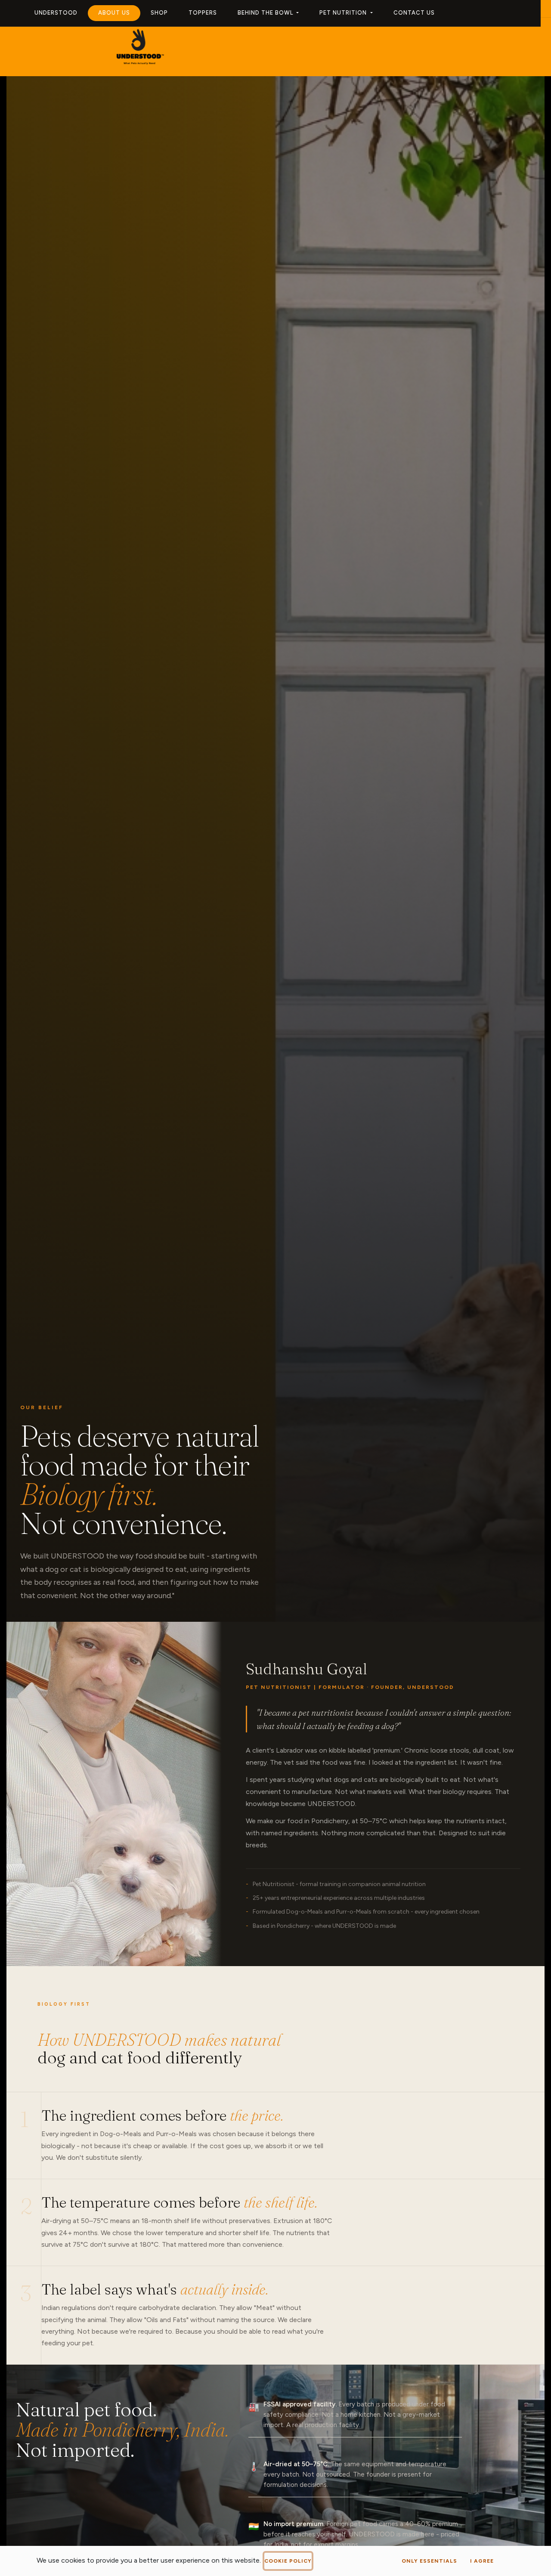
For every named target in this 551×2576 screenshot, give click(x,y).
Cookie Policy (288, 2561)
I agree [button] (482, 2561)
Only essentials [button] (429, 2561)
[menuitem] (56, 13)
